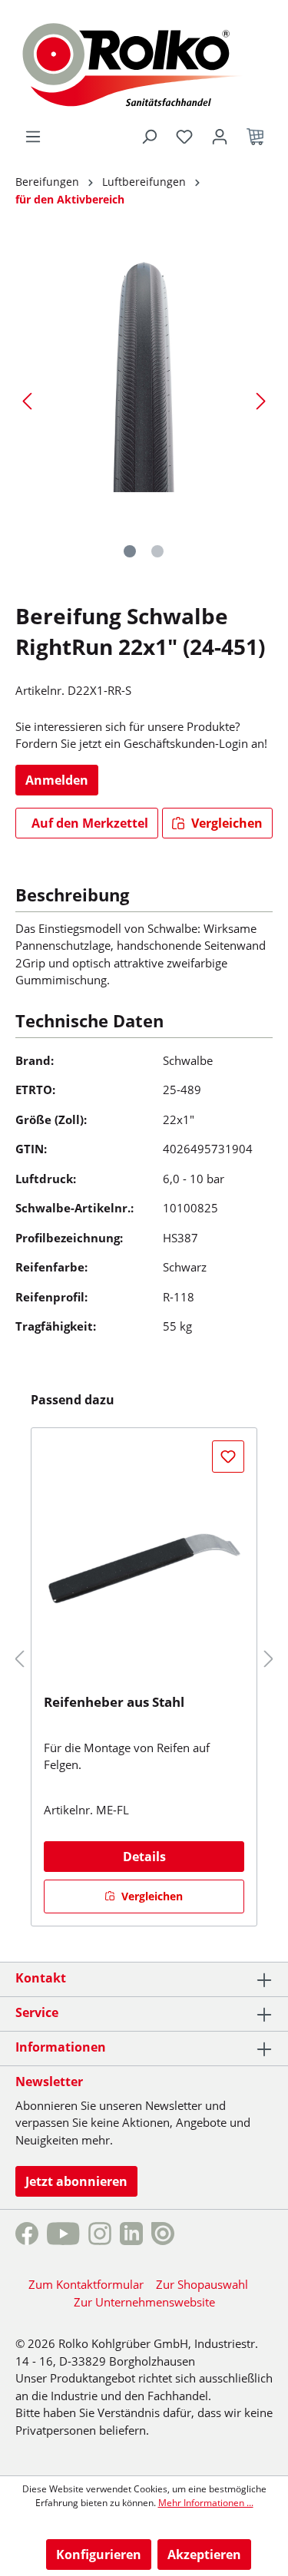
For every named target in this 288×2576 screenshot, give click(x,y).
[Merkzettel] (184, 137)
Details (144, 1857)
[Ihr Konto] (220, 137)
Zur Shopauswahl (202, 2284)
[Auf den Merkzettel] (228, 1457)
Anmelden (57, 780)
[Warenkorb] (255, 137)
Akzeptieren (204, 2555)
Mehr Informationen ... (206, 2503)
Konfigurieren (99, 2555)
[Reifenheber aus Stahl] (144, 1566)
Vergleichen (225, 823)
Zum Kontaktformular (86, 2284)
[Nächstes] (261, 400)
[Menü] (33, 137)
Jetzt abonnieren (76, 2181)
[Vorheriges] (27, 400)
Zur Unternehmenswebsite (144, 2302)
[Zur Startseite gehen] (144, 63)
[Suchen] (149, 137)
